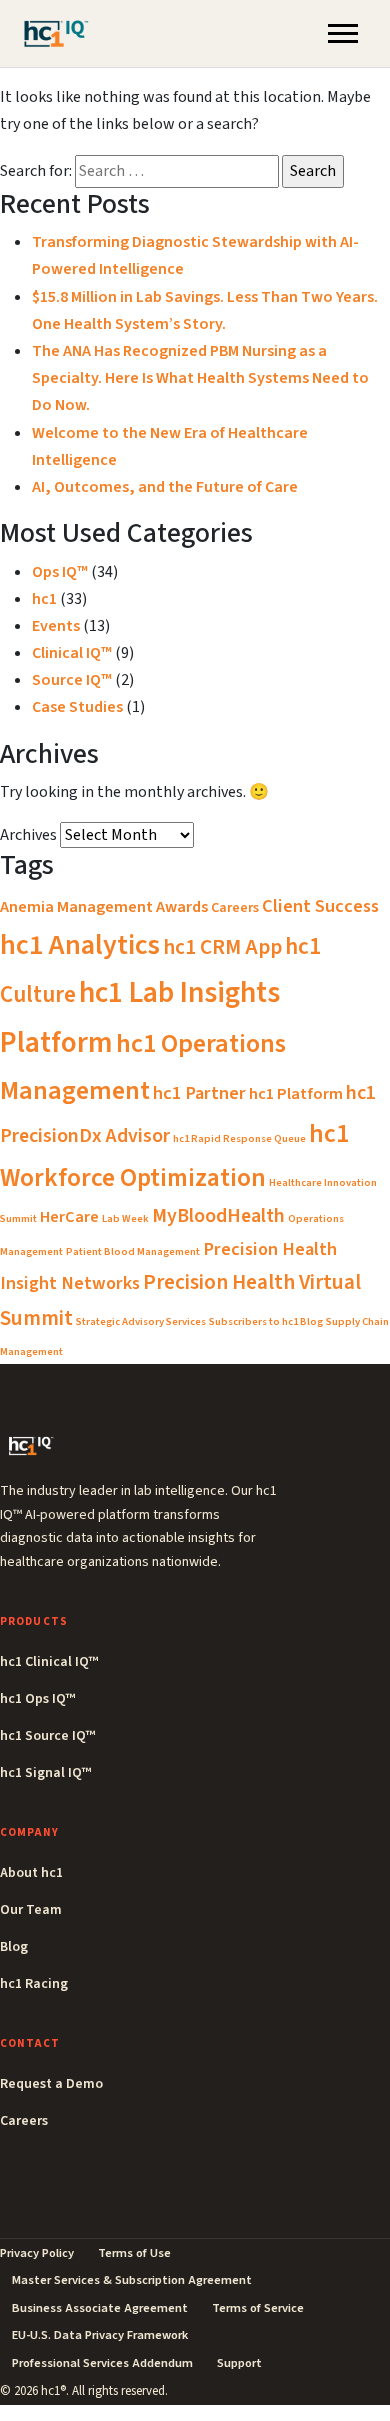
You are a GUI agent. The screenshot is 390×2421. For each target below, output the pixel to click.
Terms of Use (134, 2253)
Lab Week (125, 1218)
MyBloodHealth (218, 1216)
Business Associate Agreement (100, 2308)
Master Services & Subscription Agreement (132, 2280)
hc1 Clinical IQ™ (49, 1662)
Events (56, 626)
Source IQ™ (72, 680)
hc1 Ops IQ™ (37, 1699)
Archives (28, 835)
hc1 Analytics (80, 945)
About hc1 (31, 1873)
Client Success (320, 906)
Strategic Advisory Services (141, 1321)
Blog (14, 1947)
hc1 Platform (296, 1094)
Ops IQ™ (60, 572)
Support (239, 2363)
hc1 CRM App (222, 947)
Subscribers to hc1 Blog (266, 1321)
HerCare (69, 1217)
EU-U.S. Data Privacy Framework (100, 2335)
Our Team (31, 1910)
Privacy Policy (37, 2253)
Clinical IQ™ (72, 653)
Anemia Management (76, 907)
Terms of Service (258, 2308)
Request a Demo (51, 2084)
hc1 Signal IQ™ (45, 1773)
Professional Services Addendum (102, 2363)
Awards (182, 907)
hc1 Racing (34, 1984)
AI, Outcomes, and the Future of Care (165, 487)
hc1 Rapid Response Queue (239, 1138)
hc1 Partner (199, 1093)
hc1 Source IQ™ (47, 1736)
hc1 (44, 599)
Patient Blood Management (133, 1251)
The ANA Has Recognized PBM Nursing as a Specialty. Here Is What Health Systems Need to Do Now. (200, 378)
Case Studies (77, 707)
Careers (235, 908)
